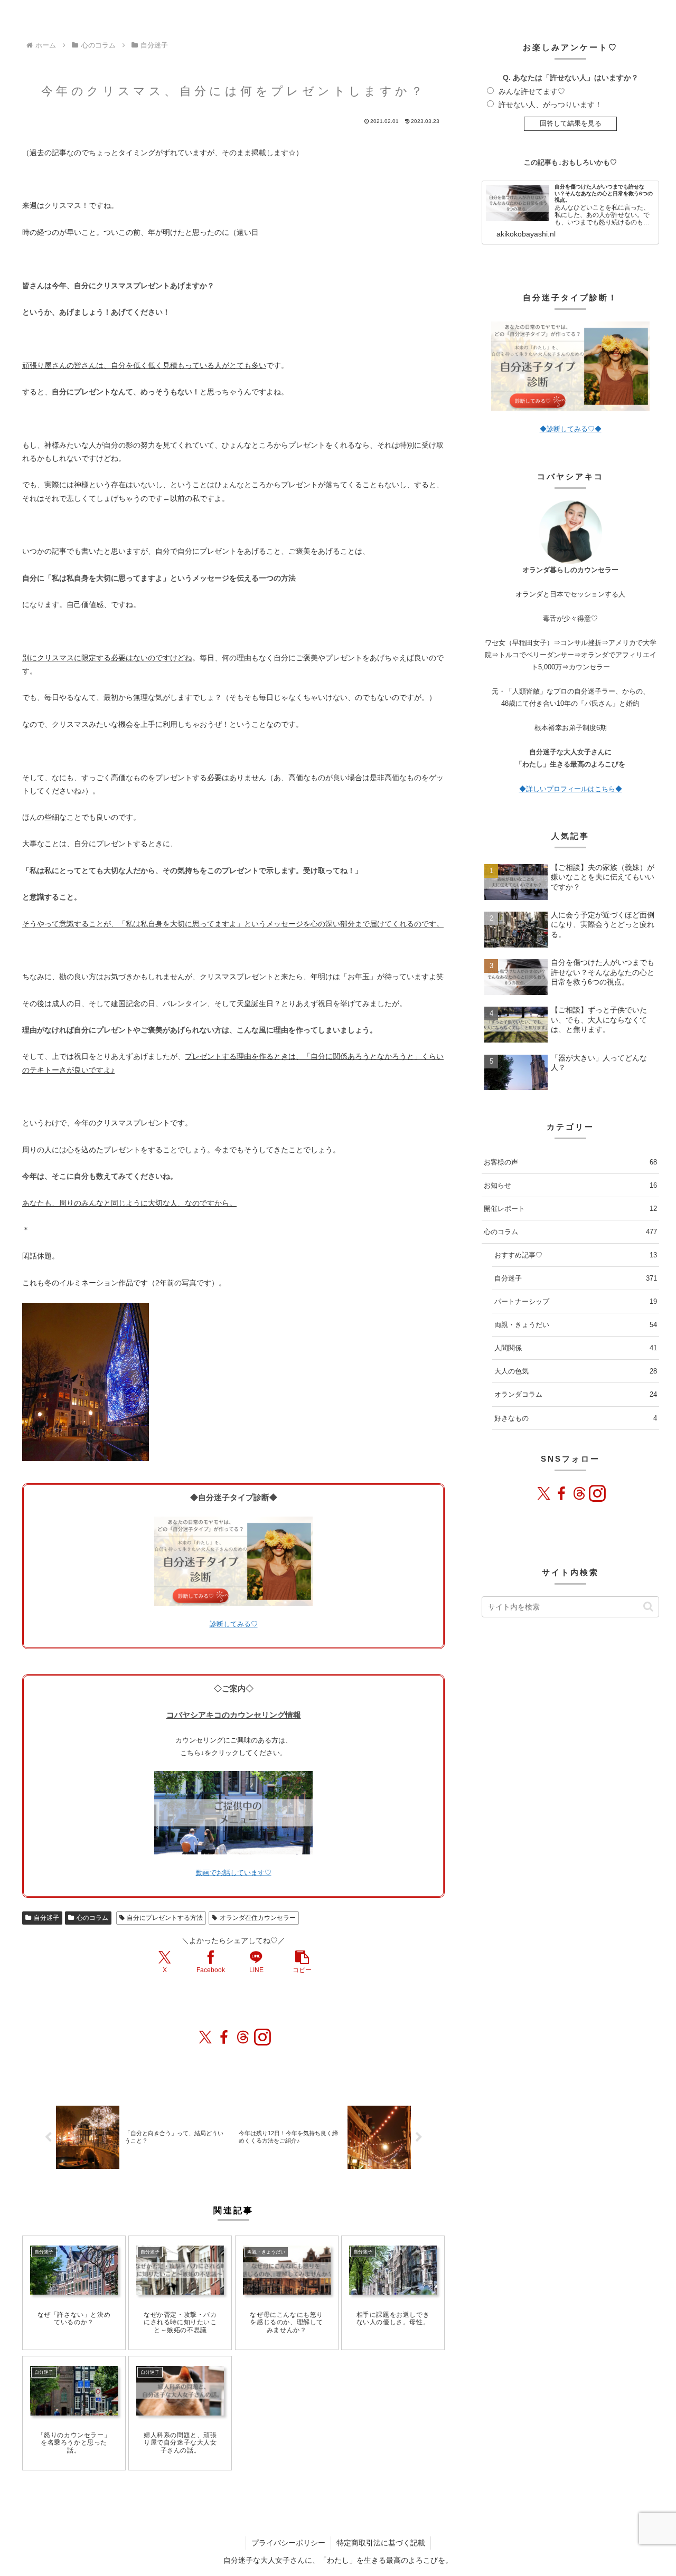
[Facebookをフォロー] (224, 2037)
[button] (302, 1962)
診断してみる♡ (234, 1624)
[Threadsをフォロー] (243, 2037)
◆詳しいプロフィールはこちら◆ (571, 789)
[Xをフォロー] (205, 2037)
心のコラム (92, 1918)
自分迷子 (46, 1918)
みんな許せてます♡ (532, 91)
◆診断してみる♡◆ (571, 429)
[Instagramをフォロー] (262, 2037)
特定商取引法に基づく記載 (381, 2543)
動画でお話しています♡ (234, 1873)
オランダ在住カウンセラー (258, 1918)
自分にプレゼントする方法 (165, 1918)
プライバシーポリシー (288, 2543)
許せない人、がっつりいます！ (550, 105)
